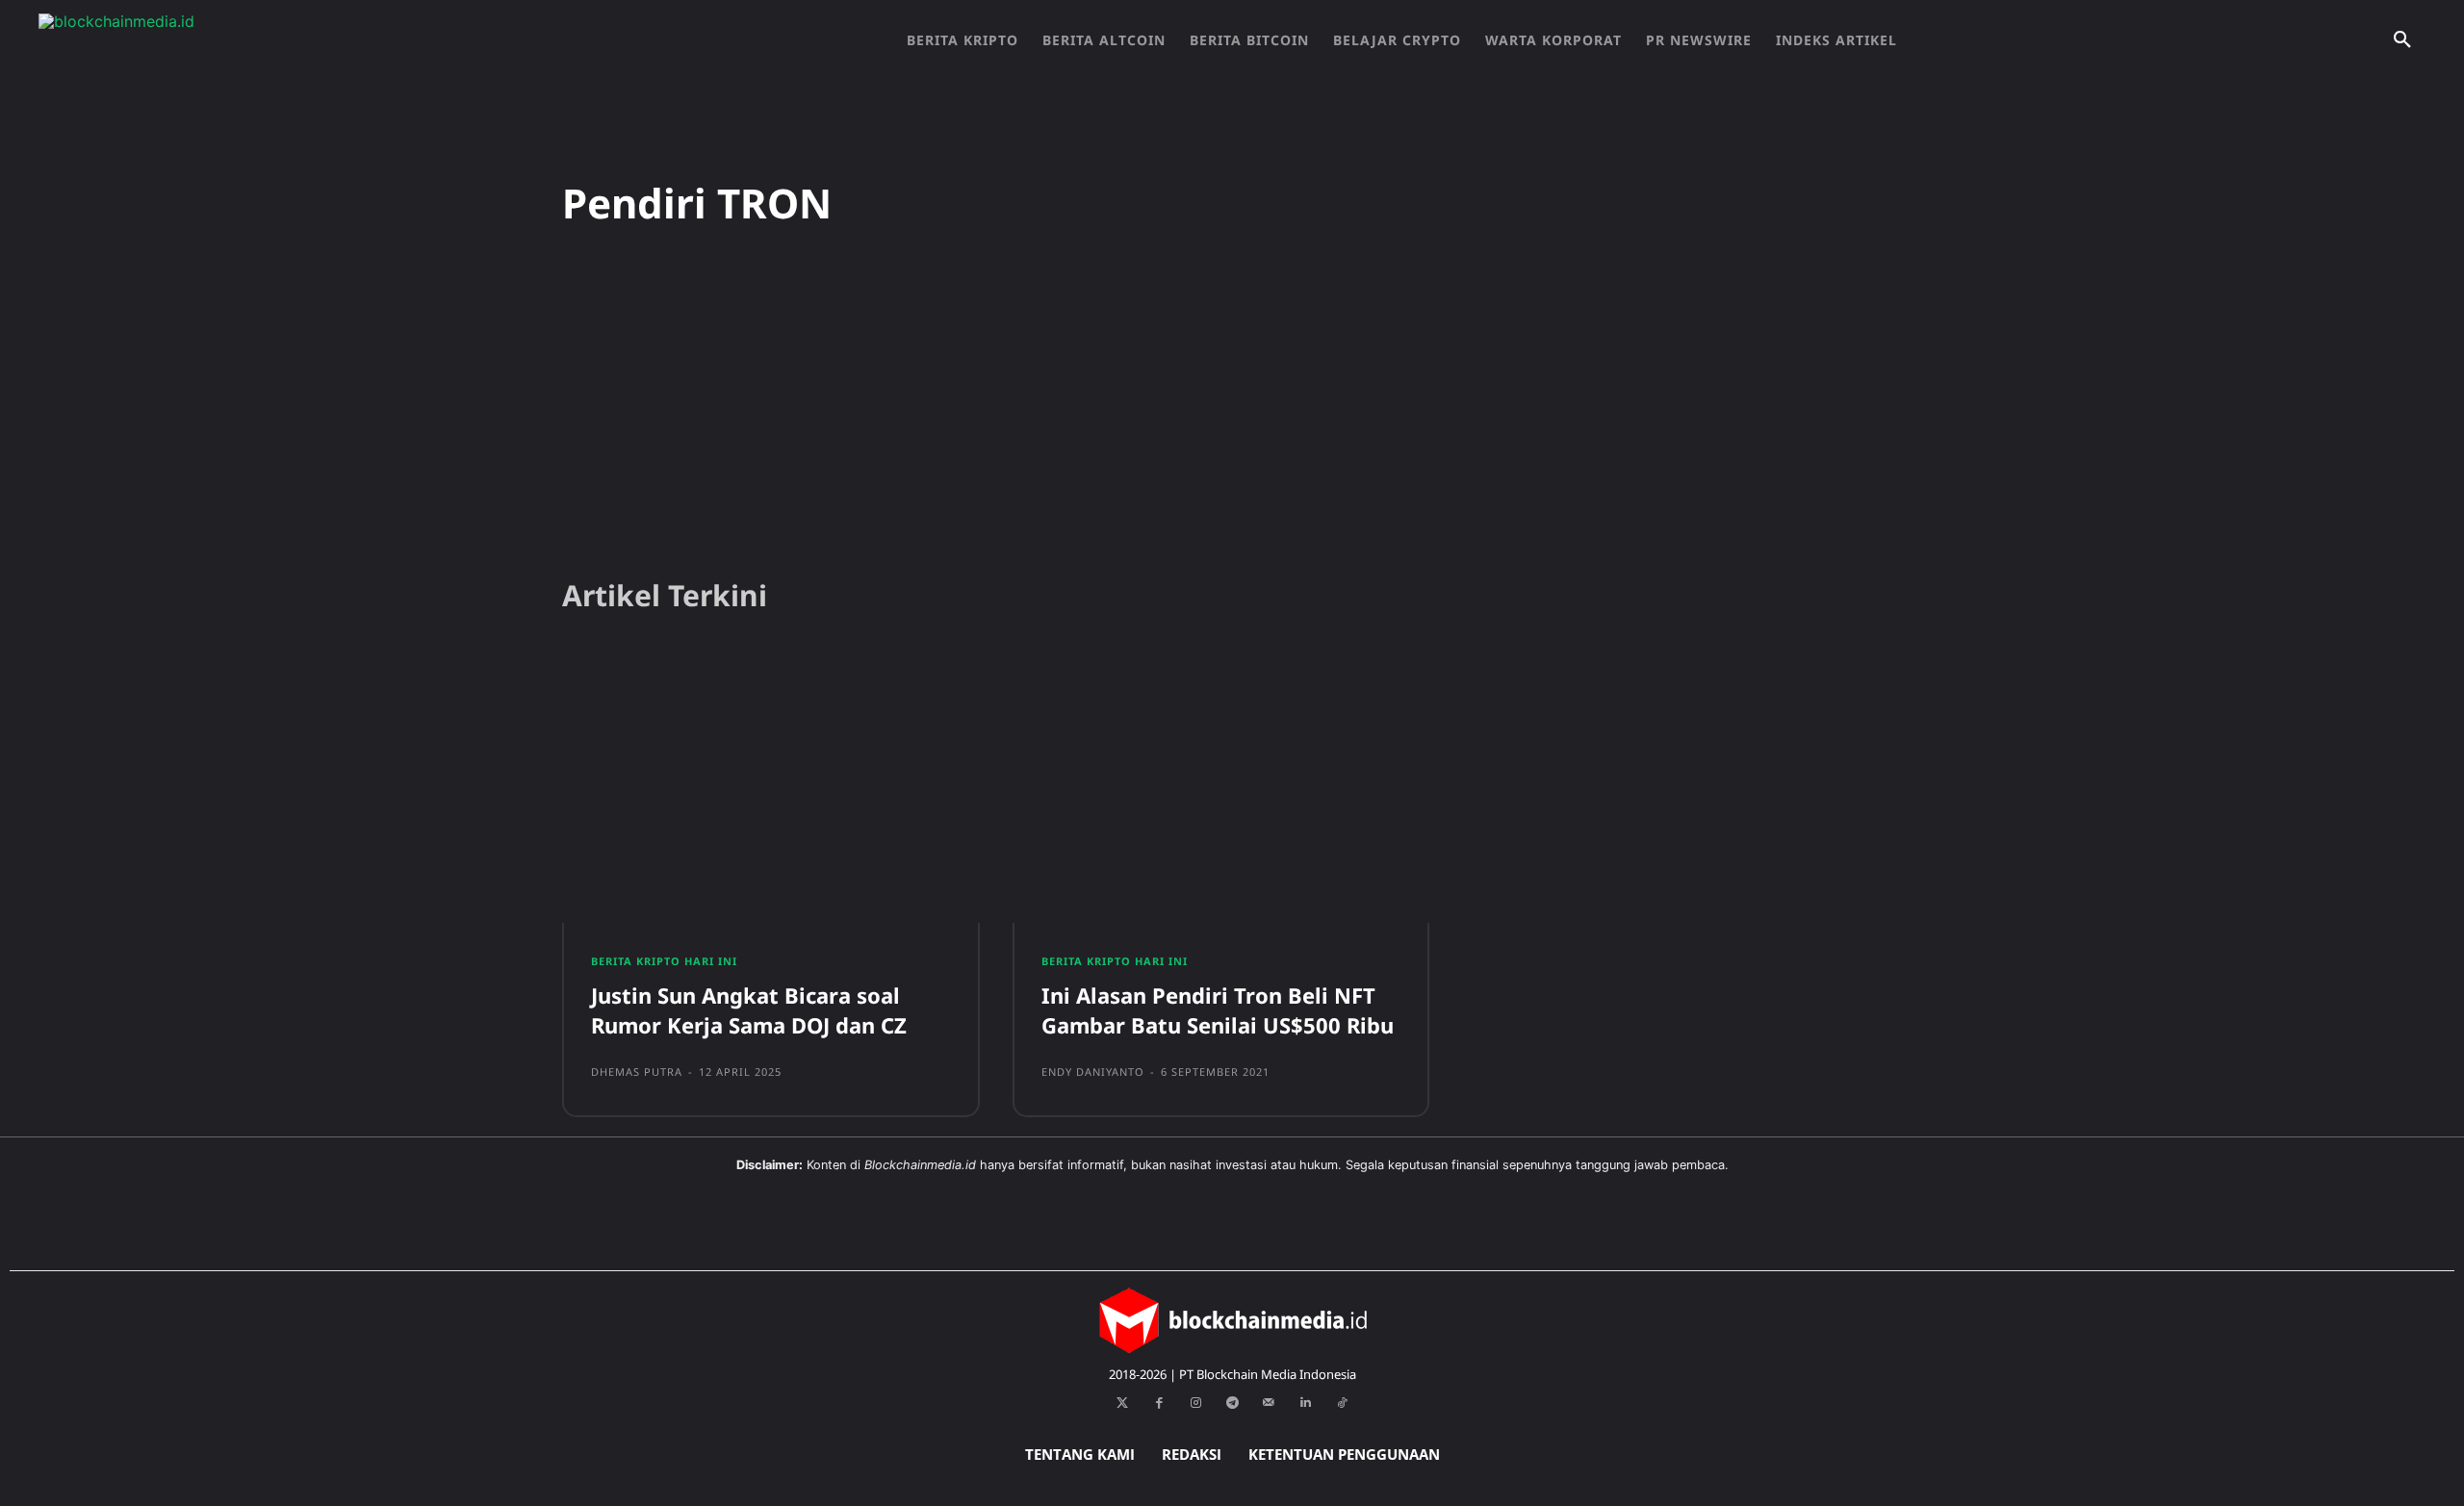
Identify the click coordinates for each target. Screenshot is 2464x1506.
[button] (2402, 40)
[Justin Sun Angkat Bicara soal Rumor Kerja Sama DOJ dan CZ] (771, 788)
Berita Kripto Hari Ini (664, 961)
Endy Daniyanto (1093, 1072)
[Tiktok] (1342, 1403)
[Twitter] (1122, 1403)
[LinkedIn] (1305, 1403)
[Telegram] (1232, 1403)
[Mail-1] (1269, 1403)
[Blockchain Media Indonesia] (231, 40)
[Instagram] (1195, 1403)
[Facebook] (1159, 1403)
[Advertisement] (1232, 413)
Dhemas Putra (637, 1072)
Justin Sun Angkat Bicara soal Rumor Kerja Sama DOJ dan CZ (749, 1010)
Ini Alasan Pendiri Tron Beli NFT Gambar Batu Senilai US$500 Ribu (1218, 1010)
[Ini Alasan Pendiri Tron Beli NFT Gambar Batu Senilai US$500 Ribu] (1221, 788)
